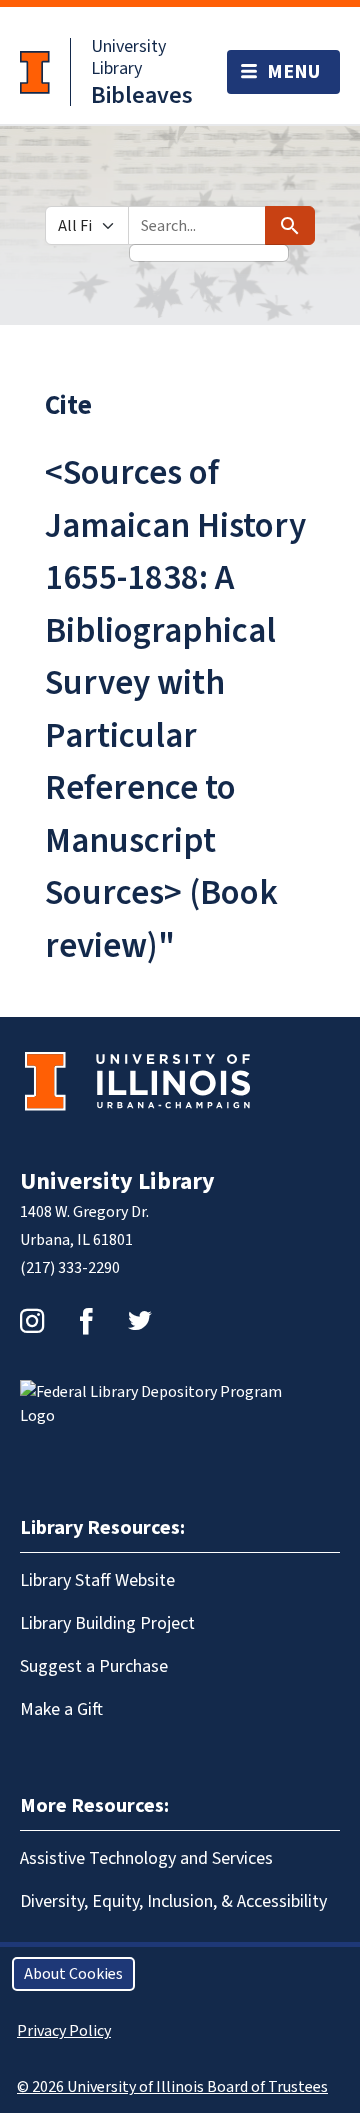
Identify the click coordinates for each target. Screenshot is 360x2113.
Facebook (86, 1321)
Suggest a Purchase (94, 1666)
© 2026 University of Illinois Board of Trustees (172, 2087)
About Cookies (73, 1974)
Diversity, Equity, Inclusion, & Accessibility (173, 1901)
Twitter (140, 1321)
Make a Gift (61, 1709)
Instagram (32, 1321)
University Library (128, 57)
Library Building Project (107, 1623)
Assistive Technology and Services (146, 1858)
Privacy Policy (64, 2031)
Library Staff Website (97, 1580)
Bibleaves (142, 95)
